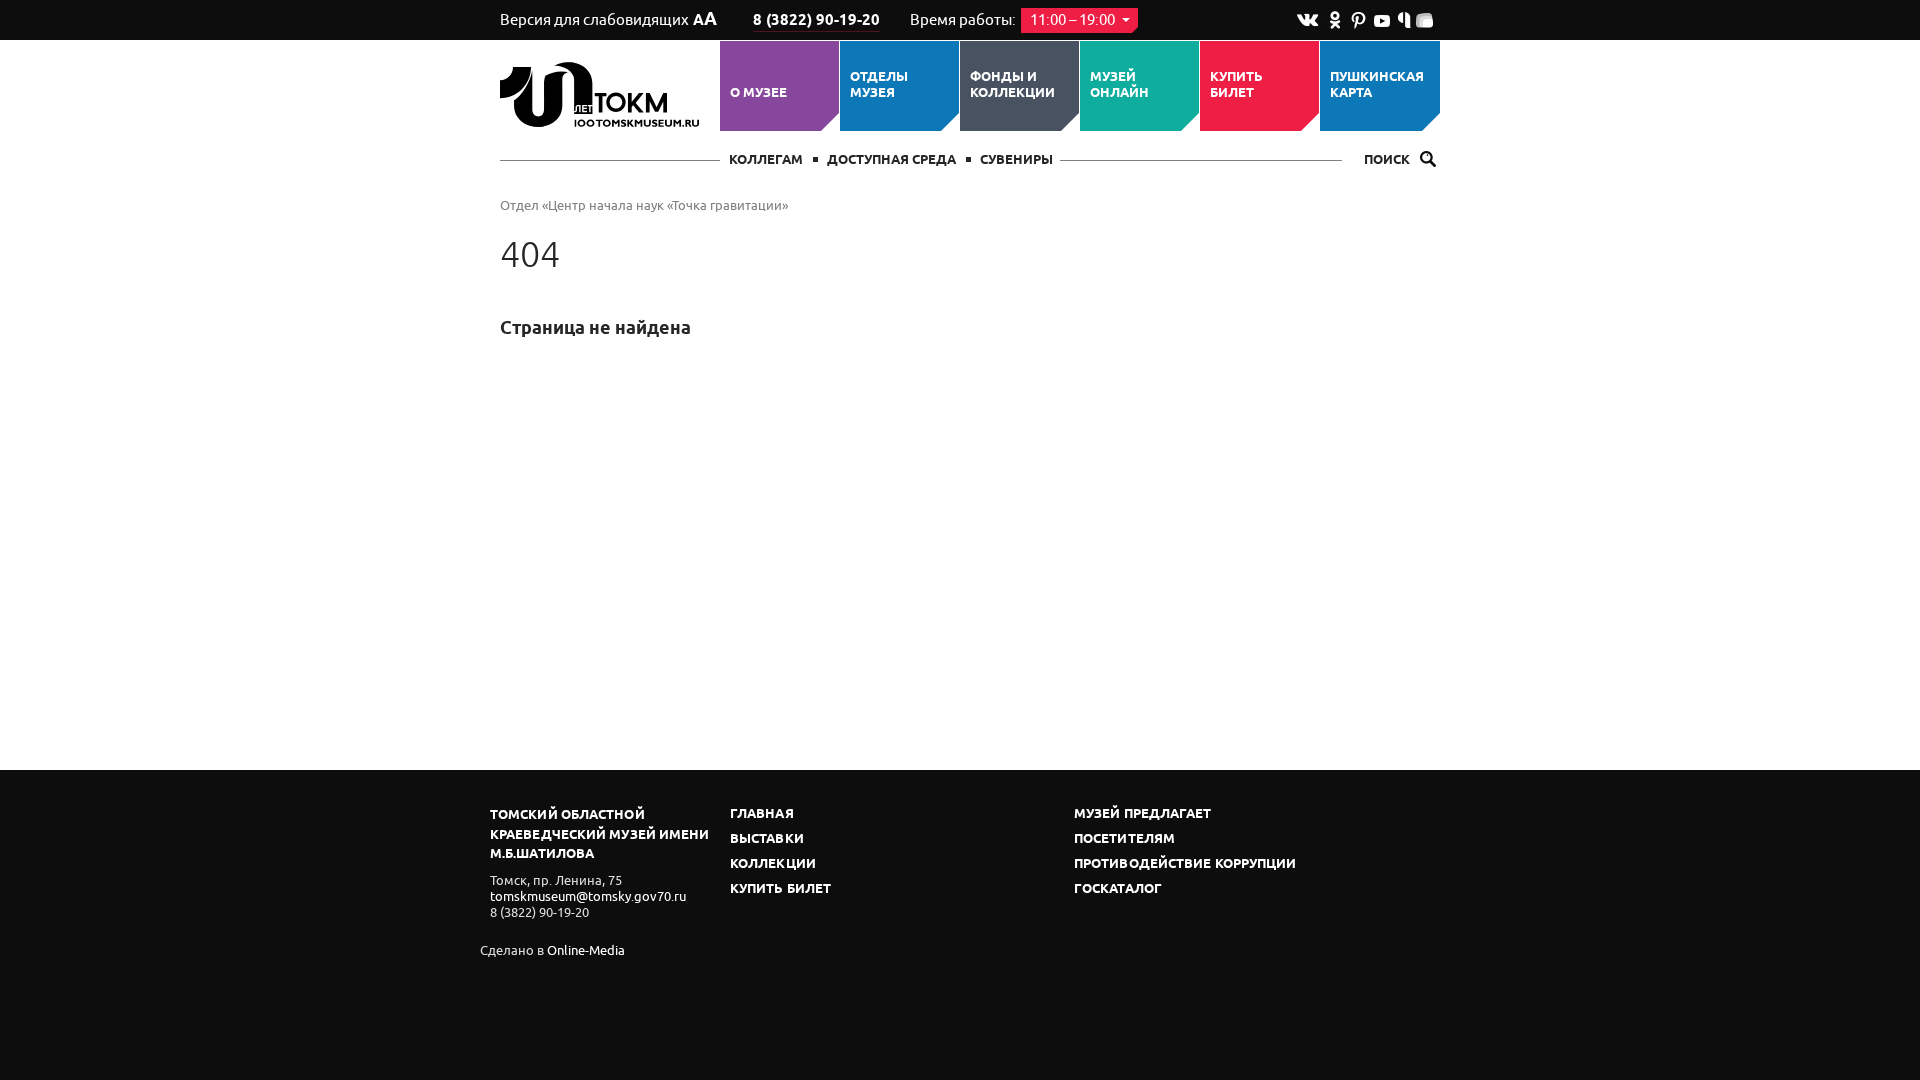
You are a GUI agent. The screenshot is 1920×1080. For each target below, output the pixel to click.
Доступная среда (891, 160)
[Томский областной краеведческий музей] (602, 94)
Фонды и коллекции (1012, 85)
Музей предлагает (1143, 814)
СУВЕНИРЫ (1016, 160)
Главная (762, 814)
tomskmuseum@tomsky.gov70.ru (588, 896)
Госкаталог (1118, 889)
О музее (758, 93)
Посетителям (1124, 839)
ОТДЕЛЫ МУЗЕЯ (879, 85)
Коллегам (766, 160)
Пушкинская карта (1377, 85)
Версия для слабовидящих (608, 20)
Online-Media (586, 950)
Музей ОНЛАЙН (1119, 85)
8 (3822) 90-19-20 (816, 21)
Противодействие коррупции (1185, 864)
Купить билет (1236, 85)
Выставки (767, 839)
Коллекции (773, 864)
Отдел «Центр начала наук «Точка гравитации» (644, 205)
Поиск (1388, 160)
